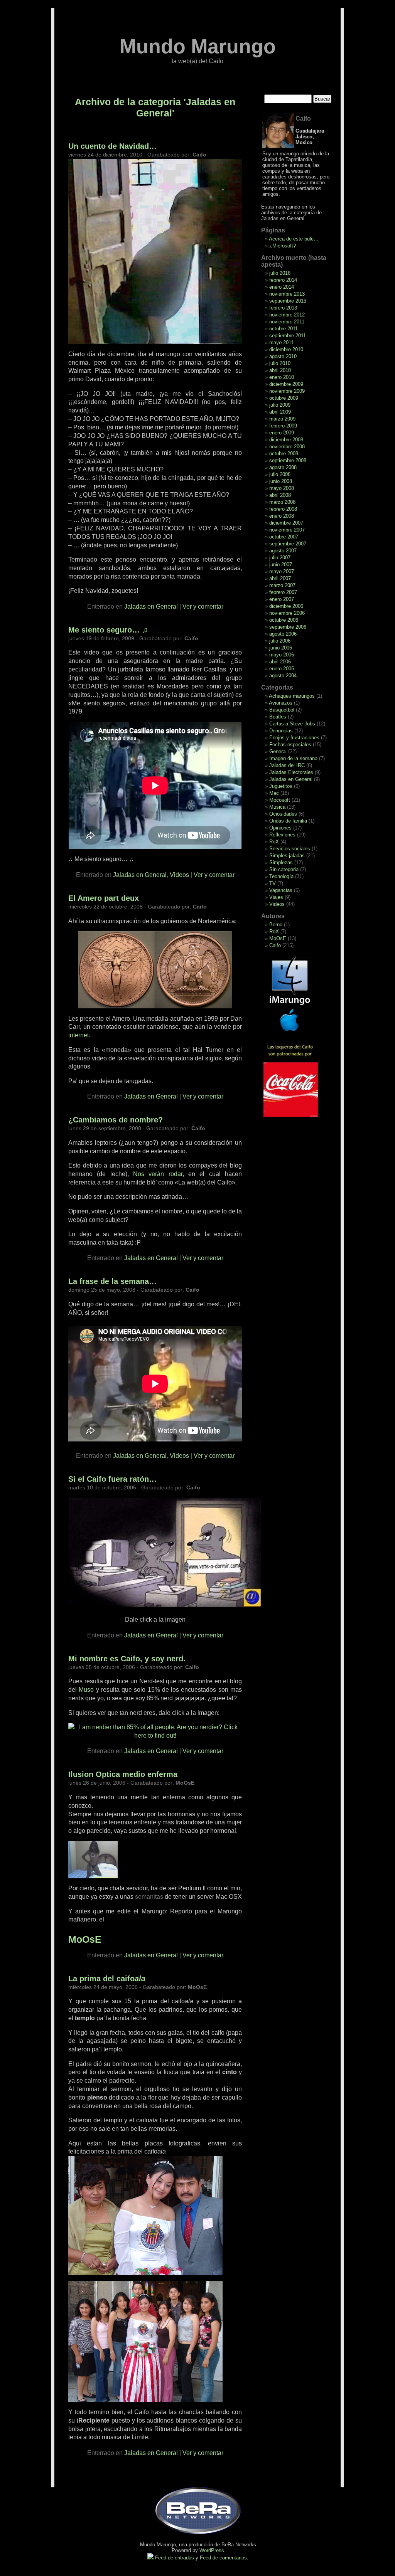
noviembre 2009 (287, 391)
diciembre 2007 (286, 523)
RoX (274, 842)
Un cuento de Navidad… (112, 146)
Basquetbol (282, 710)
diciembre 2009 (286, 384)
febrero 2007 (283, 592)
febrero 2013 (283, 308)
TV (273, 883)
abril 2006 (280, 662)
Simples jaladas (287, 856)
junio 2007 (281, 564)
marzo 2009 (282, 419)
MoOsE (278, 938)
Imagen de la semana (293, 758)
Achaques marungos (292, 696)
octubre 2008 (284, 453)
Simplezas (281, 862)
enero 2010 (282, 377)
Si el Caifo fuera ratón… (112, 1479)
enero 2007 (282, 599)
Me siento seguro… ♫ (108, 630)
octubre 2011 (284, 329)
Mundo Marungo (198, 46)
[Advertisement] (300, 1141)
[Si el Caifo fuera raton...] (165, 1605)
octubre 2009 (284, 398)
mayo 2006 (282, 655)
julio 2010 (280, 363)
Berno (276, 925)
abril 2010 (280, 370)
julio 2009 (280, 405)
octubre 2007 (284, 537)
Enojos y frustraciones (294, 738)
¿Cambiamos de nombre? (116, 1120)
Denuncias (281, 731)
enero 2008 (282, 516)
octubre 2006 (284, 620)
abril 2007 (280, 578)
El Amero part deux (104, 898)
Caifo (275, 945)
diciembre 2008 (286, 440)
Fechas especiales (290, 745)
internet (78, 1035)
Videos (179, 875)
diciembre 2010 (286, 349)
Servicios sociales (290, 849)
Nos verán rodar (158, 1174)
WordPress (212, 2550)
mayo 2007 (282, 571)
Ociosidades (283, 814)
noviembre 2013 (287, 294)
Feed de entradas (175, 2558)
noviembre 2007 (287, 530)
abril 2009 (280, 412)
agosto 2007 (283, 551)
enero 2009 (282, 433)
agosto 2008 (283, 467)
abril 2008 (280, 495)
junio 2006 (281, 648)
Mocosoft (280, 800)
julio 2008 (280, 474)
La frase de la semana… (112, 1281)
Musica (277, 807)
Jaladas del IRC (287, 765)
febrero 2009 (283, 426)
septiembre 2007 (288, 544)
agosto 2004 (283, 676)
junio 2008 (281, 481)
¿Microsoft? (283, 246)
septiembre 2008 (288, 460)
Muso (86, 1690)
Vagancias (281, 890)
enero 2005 (282, 669)
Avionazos (281, 703)
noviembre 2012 (287, 315)
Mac (274, 793)
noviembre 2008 (287, 447)
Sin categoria (284, 869)
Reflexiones (282, 835)
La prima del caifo (107, 1979)
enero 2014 (282, 287)
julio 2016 (280, 273)
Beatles (278, 717)
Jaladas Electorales (291, 772)
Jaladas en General (151, 607)
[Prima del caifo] (145, 2273)
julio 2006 (280, 641)
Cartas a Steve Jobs (292, 724)
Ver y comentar (203, 607)
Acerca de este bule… (294, 239)
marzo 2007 (282, 585)
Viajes (276, 897)
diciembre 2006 (286, 606)
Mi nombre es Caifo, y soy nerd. (127, 1659)
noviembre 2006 (287, 613)
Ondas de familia (288, 821)
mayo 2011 (281, 342)
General (278, 751)
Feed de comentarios (223, 2558)
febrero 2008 (283, 509)
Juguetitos (281, 786)
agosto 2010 (283, 356)
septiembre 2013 (288, 301)
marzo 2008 (282, 502)
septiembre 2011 (288, 336)
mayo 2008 (282, 488)
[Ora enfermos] (93, 1876)
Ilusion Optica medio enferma (123, 1774)
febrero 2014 (283, 280)
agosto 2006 (283, 634)
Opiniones (280, 828)
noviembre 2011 (287, 322)
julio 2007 (280, 558)
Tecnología (281, 876)
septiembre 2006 (288, 627)
